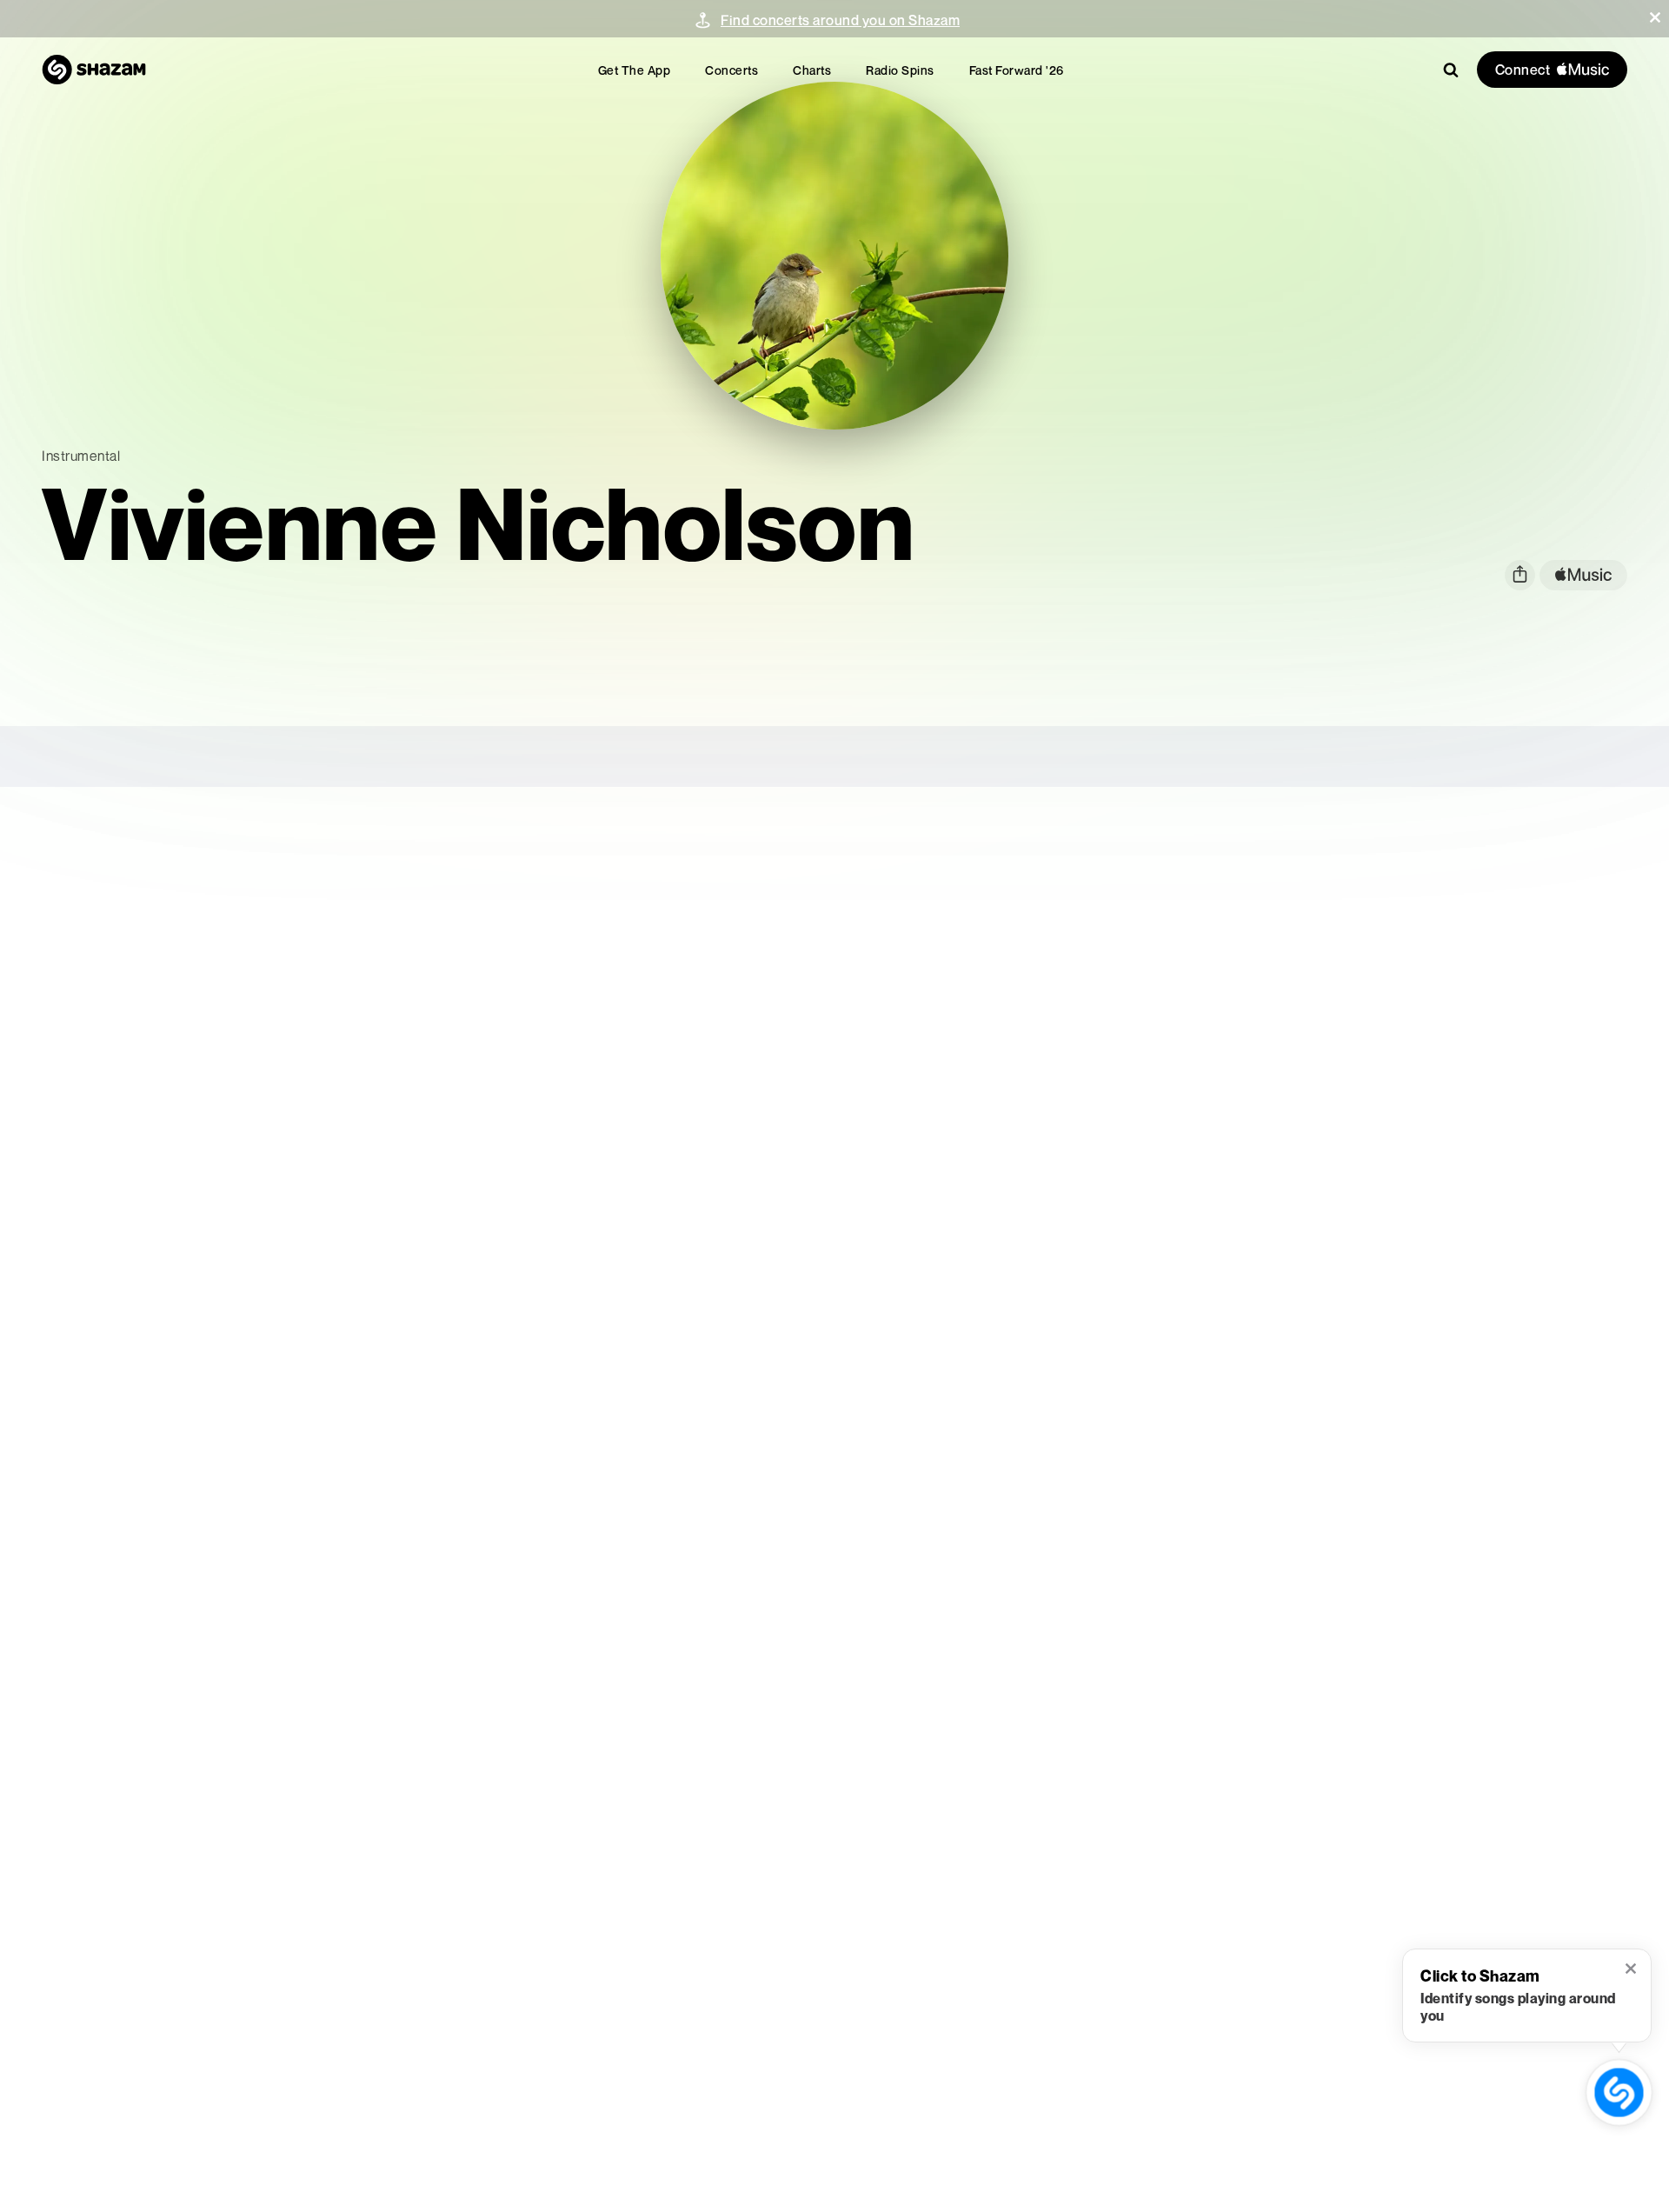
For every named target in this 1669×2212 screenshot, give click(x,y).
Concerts (731, 70)
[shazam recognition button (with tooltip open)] (1619, 2092)
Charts (812, 70)
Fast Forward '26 (1017, 70)
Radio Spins (900, 70)
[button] (1655, 17)
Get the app (635, 70)
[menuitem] (635, 70)
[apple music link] (1583, 575)
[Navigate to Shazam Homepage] (94, 70)
